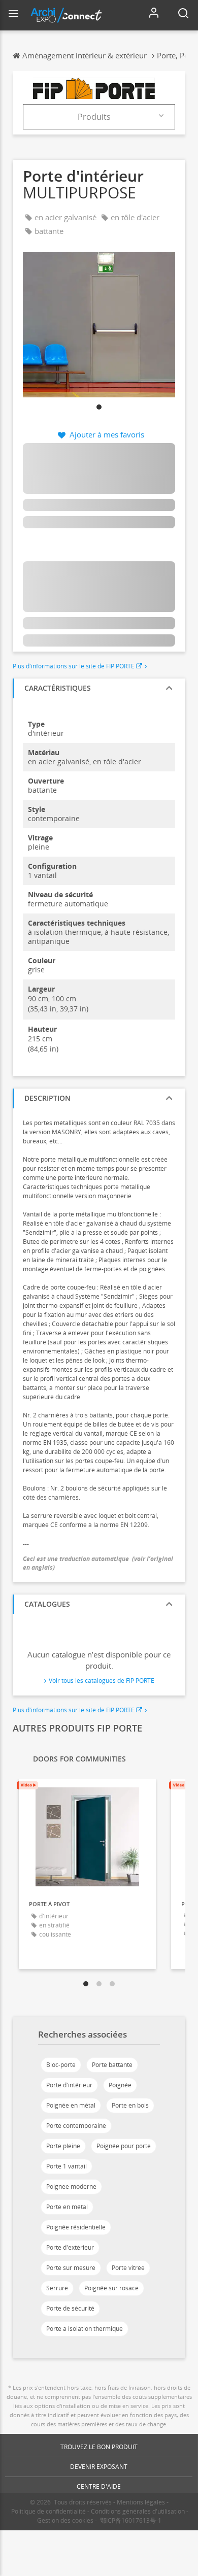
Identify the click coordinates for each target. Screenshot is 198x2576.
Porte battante (112, 2065)
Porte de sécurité (70, 2308)
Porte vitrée (128, 2268)
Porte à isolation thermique (85, 2329)
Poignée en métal (71, 2105)
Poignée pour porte (124, 2146)
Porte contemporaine (76, 2126)
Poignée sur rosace (111, 2288)
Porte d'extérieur (70, 2247)
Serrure (57, 2288)
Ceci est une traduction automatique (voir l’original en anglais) (98, 1563)
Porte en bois (130, 2105)
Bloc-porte (61, 2065)
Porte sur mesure (71, 2268)
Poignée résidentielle (76, 2227)
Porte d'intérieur (69, 2085)
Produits (94, 117)
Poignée (120, 2085)
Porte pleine (63, 2146)
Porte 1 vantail (67, 2166)
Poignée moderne (71, 2187)
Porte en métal (67, 2207)
